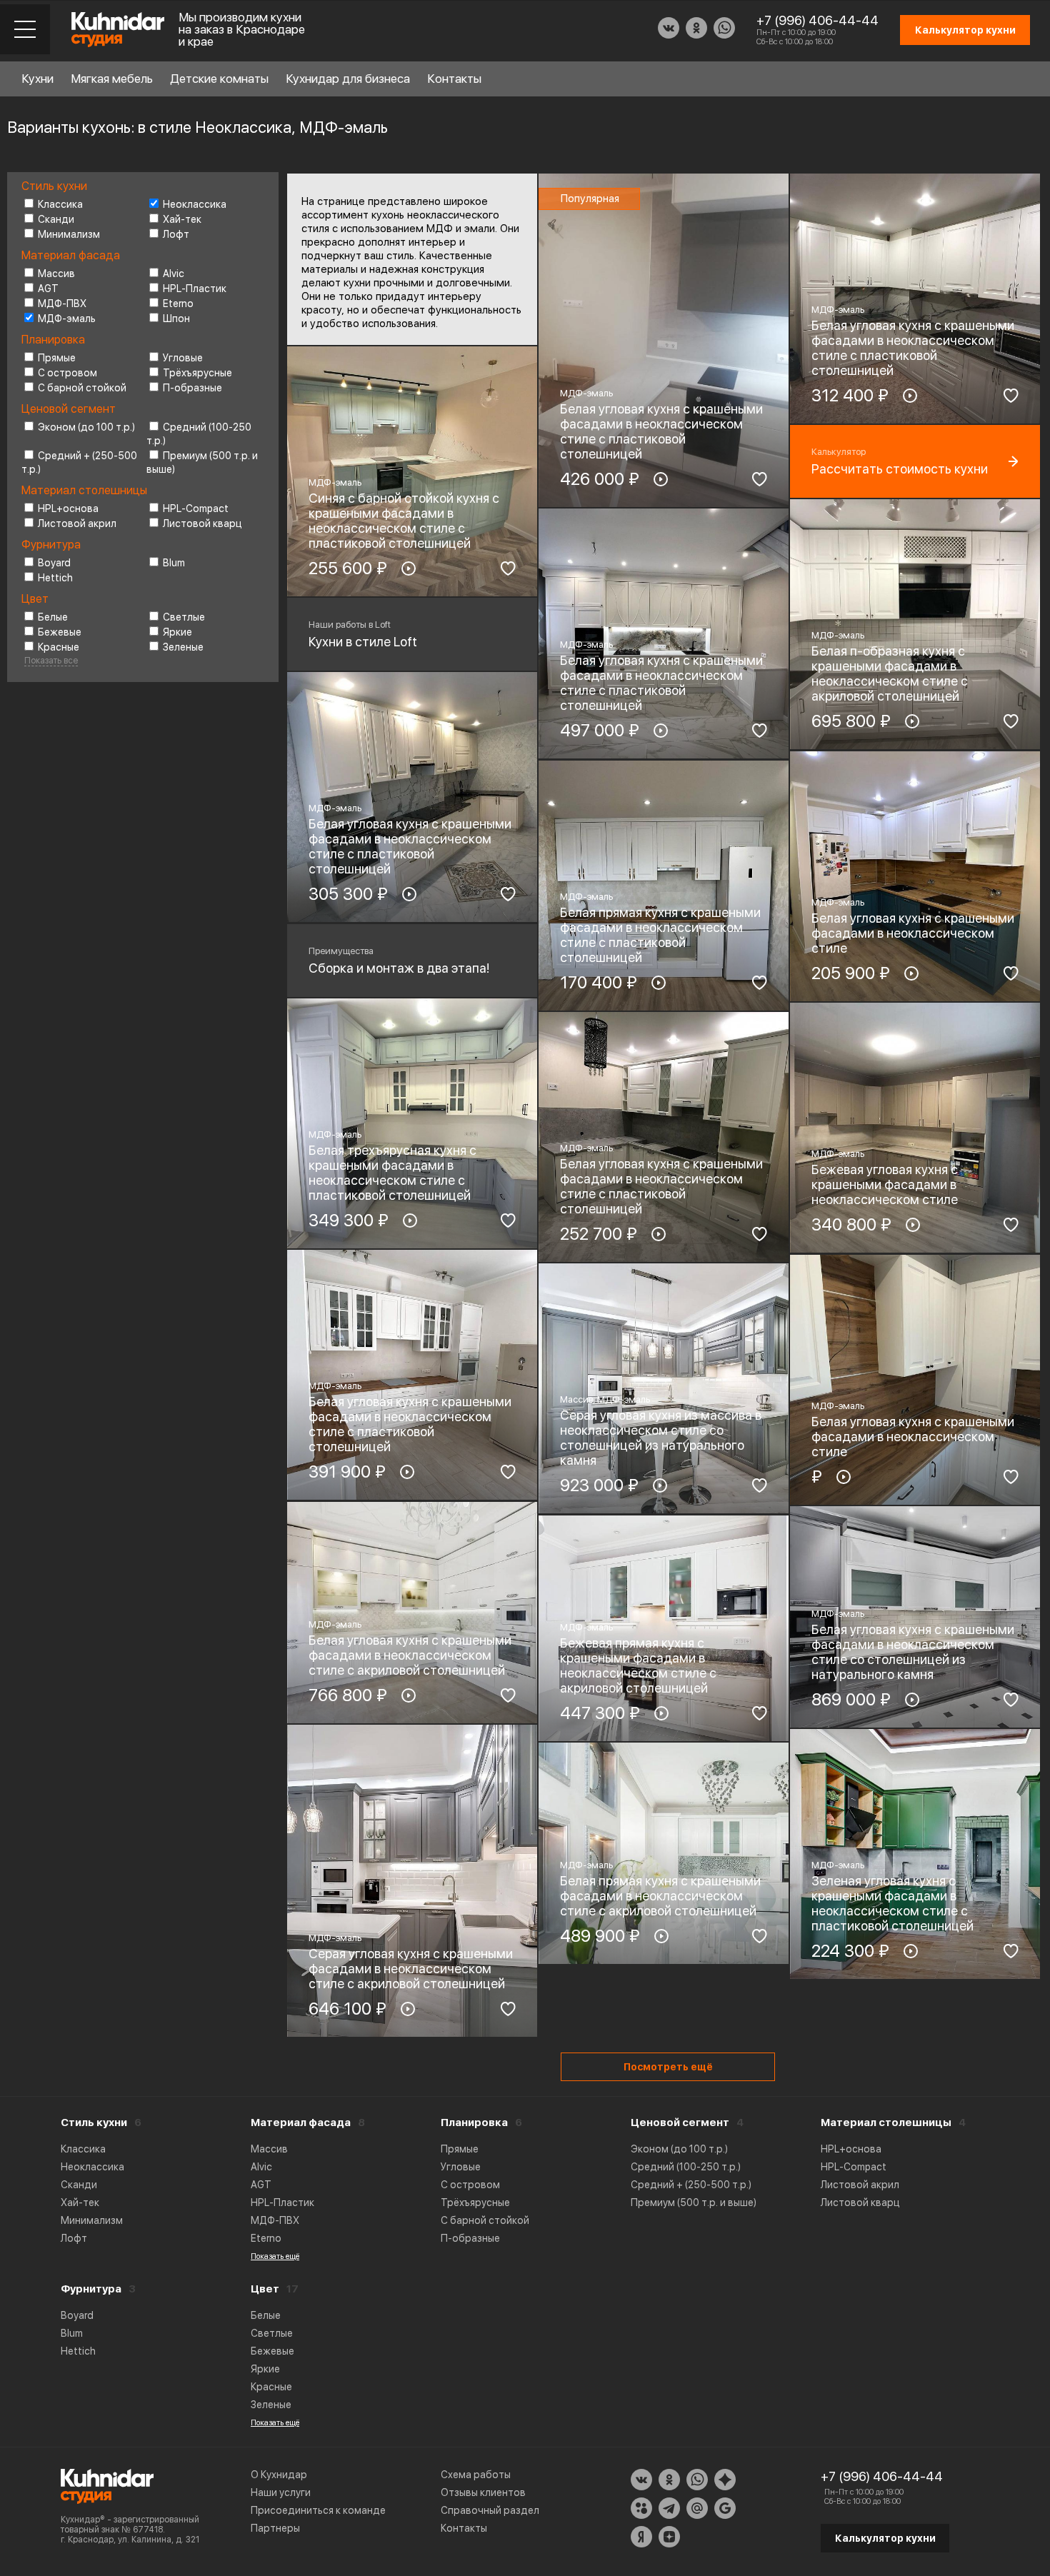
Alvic (174, 274)
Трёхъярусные (197, 373)
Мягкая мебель (112, 79)
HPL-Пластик (195, 289)
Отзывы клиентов (483, 2492)
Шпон (176, 319)
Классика (60, 204)
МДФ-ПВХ (62, 304)
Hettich (55, 578)
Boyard (54, 563)
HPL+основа (68, 508)
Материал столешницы (886, 2123)
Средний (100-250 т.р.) (686, 2167)
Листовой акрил (77, 523)
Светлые (184, 617)
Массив (56, 274)
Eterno (178, 304)
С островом (67, 373)
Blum (174, 563)
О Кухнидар (279, 2475)
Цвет (265, 2289)
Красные (59, 647)
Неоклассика (195, 204)
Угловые (183, 358)
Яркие (177, 632)
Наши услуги (281, 2492)
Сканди (56, 219)
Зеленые (183, 647)
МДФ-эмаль (67, 319)
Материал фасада (301, 2123)
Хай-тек (182, 219)
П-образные (192, 388)
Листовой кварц (202, 523)
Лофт (176, 234)
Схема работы (476, 2475)
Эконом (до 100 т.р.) (86, 427)
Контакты (454, 79)
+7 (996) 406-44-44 (817, 20)
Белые (53, 617)
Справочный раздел (490, 2510)
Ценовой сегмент (680, 2123)
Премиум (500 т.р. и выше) (694, 2202)
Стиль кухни (94, 2123)
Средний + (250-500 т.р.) (691, 2185)
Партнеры (275, 2528)
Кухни (37, 79)
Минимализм (69, 234)
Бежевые (60, 632)
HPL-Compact (196, 508)
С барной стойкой (82, 388)
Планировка (474, 2123)
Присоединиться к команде (318, 2510)
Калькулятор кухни (885, 2538)
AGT (48, 289)
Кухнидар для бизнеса (348, 79)
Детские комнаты (219, 79)
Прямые (57, 358)
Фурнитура (91, 2289)
